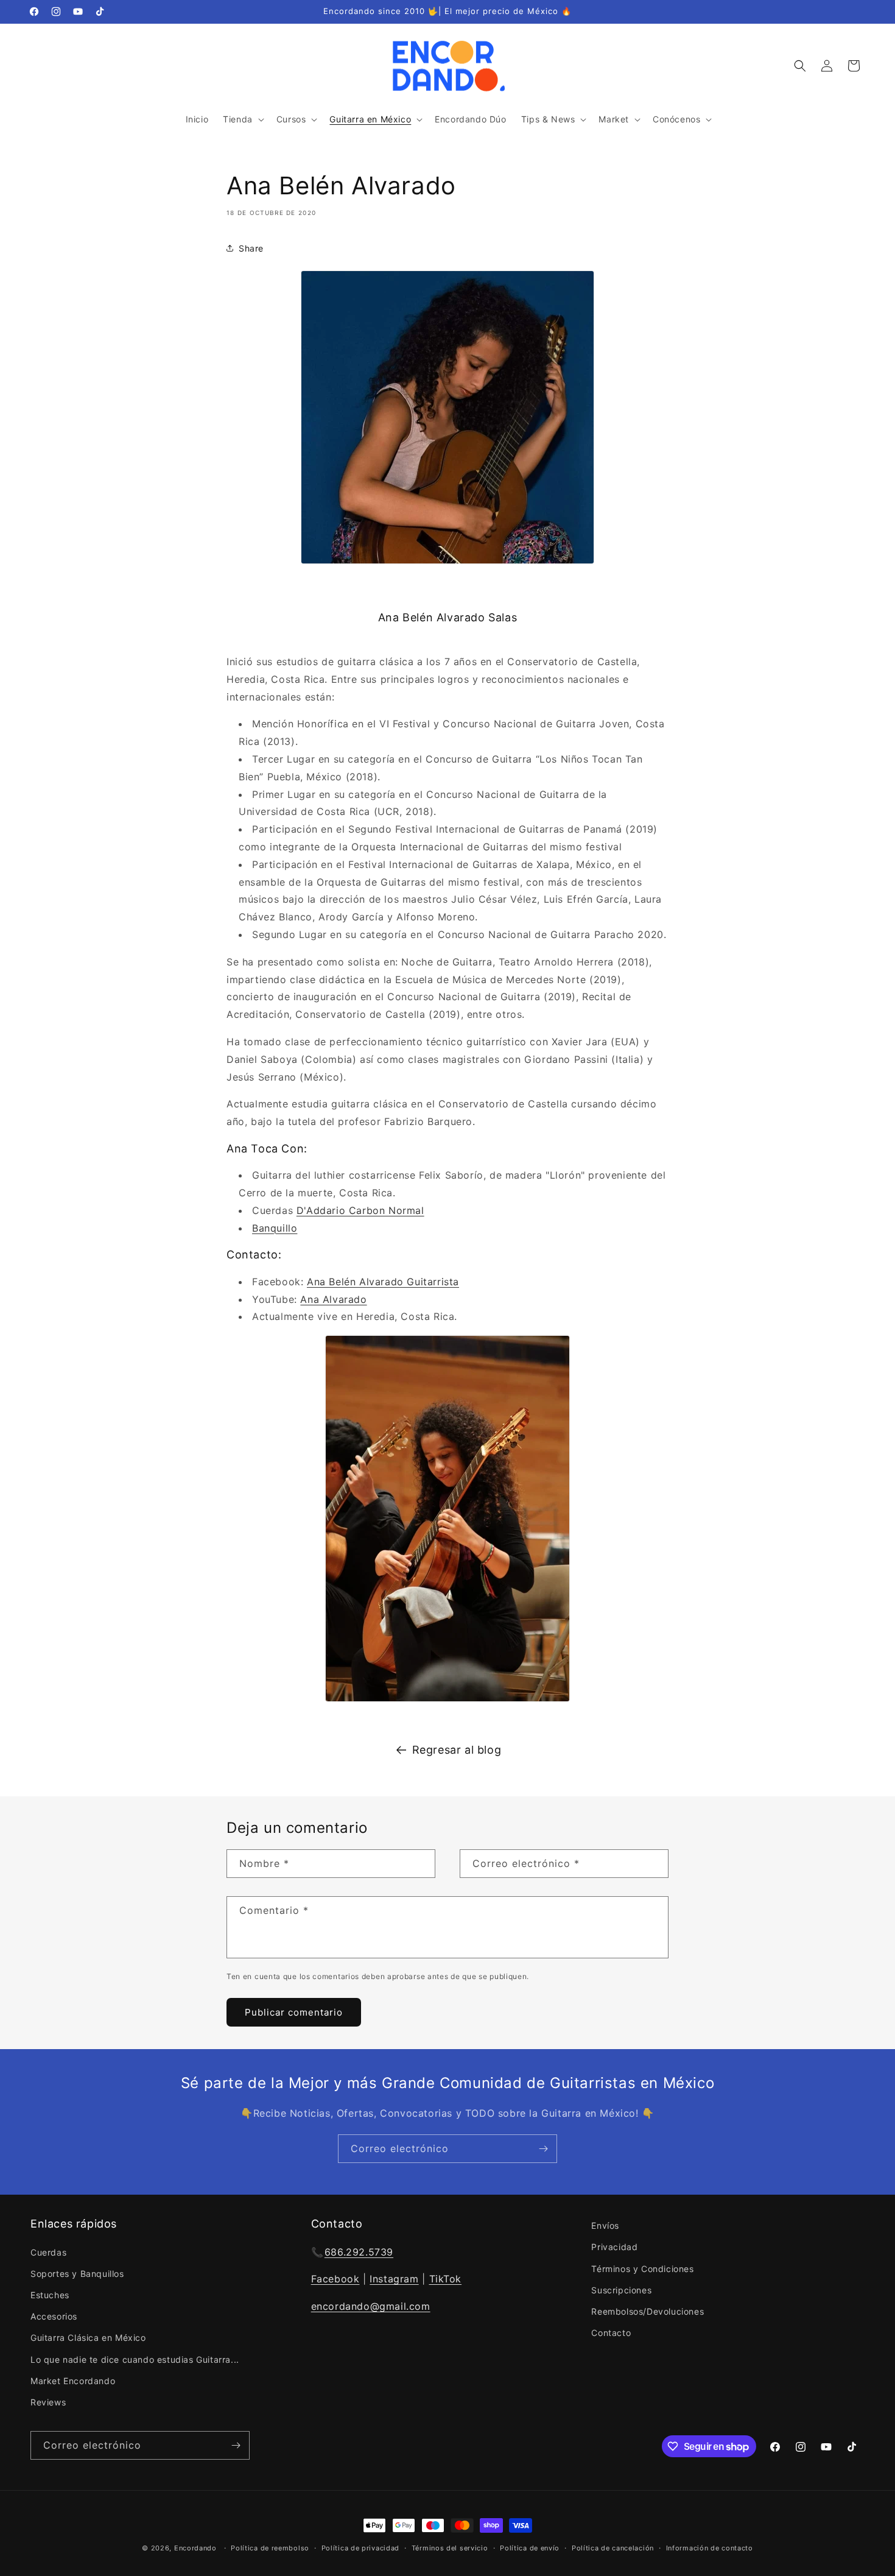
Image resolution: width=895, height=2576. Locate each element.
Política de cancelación (613, 2548)
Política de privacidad (360, 2548)
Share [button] (251, 248)
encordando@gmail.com (371, 2306)
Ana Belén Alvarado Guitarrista (383, 1282)
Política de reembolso (270, 2548)
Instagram (394, 2279)
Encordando (195, 2548)
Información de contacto (710, 2548)
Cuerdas (48, 2252)
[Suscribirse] (543, 2149)
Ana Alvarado (333, 1299)
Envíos (605, 2225)
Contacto (611, 2333)
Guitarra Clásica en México (88, 2338)
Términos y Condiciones (642, 2268)
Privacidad (614, 2247)
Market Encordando (73, 2380)
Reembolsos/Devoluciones (648, 2311)
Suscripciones (621, 2289)
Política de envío (530, 2548)
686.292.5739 (359, 2251)
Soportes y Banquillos (77, 2273)
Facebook (335, 2279)
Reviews (48, 2402)
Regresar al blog (457, 1750)
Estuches (50, 2295)
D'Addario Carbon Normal (360, 1210)
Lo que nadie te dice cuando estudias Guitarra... (135, 2359)
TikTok (446, 2279)
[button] (242, 119)
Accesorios (54, 2316)
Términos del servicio (450, 2548)
